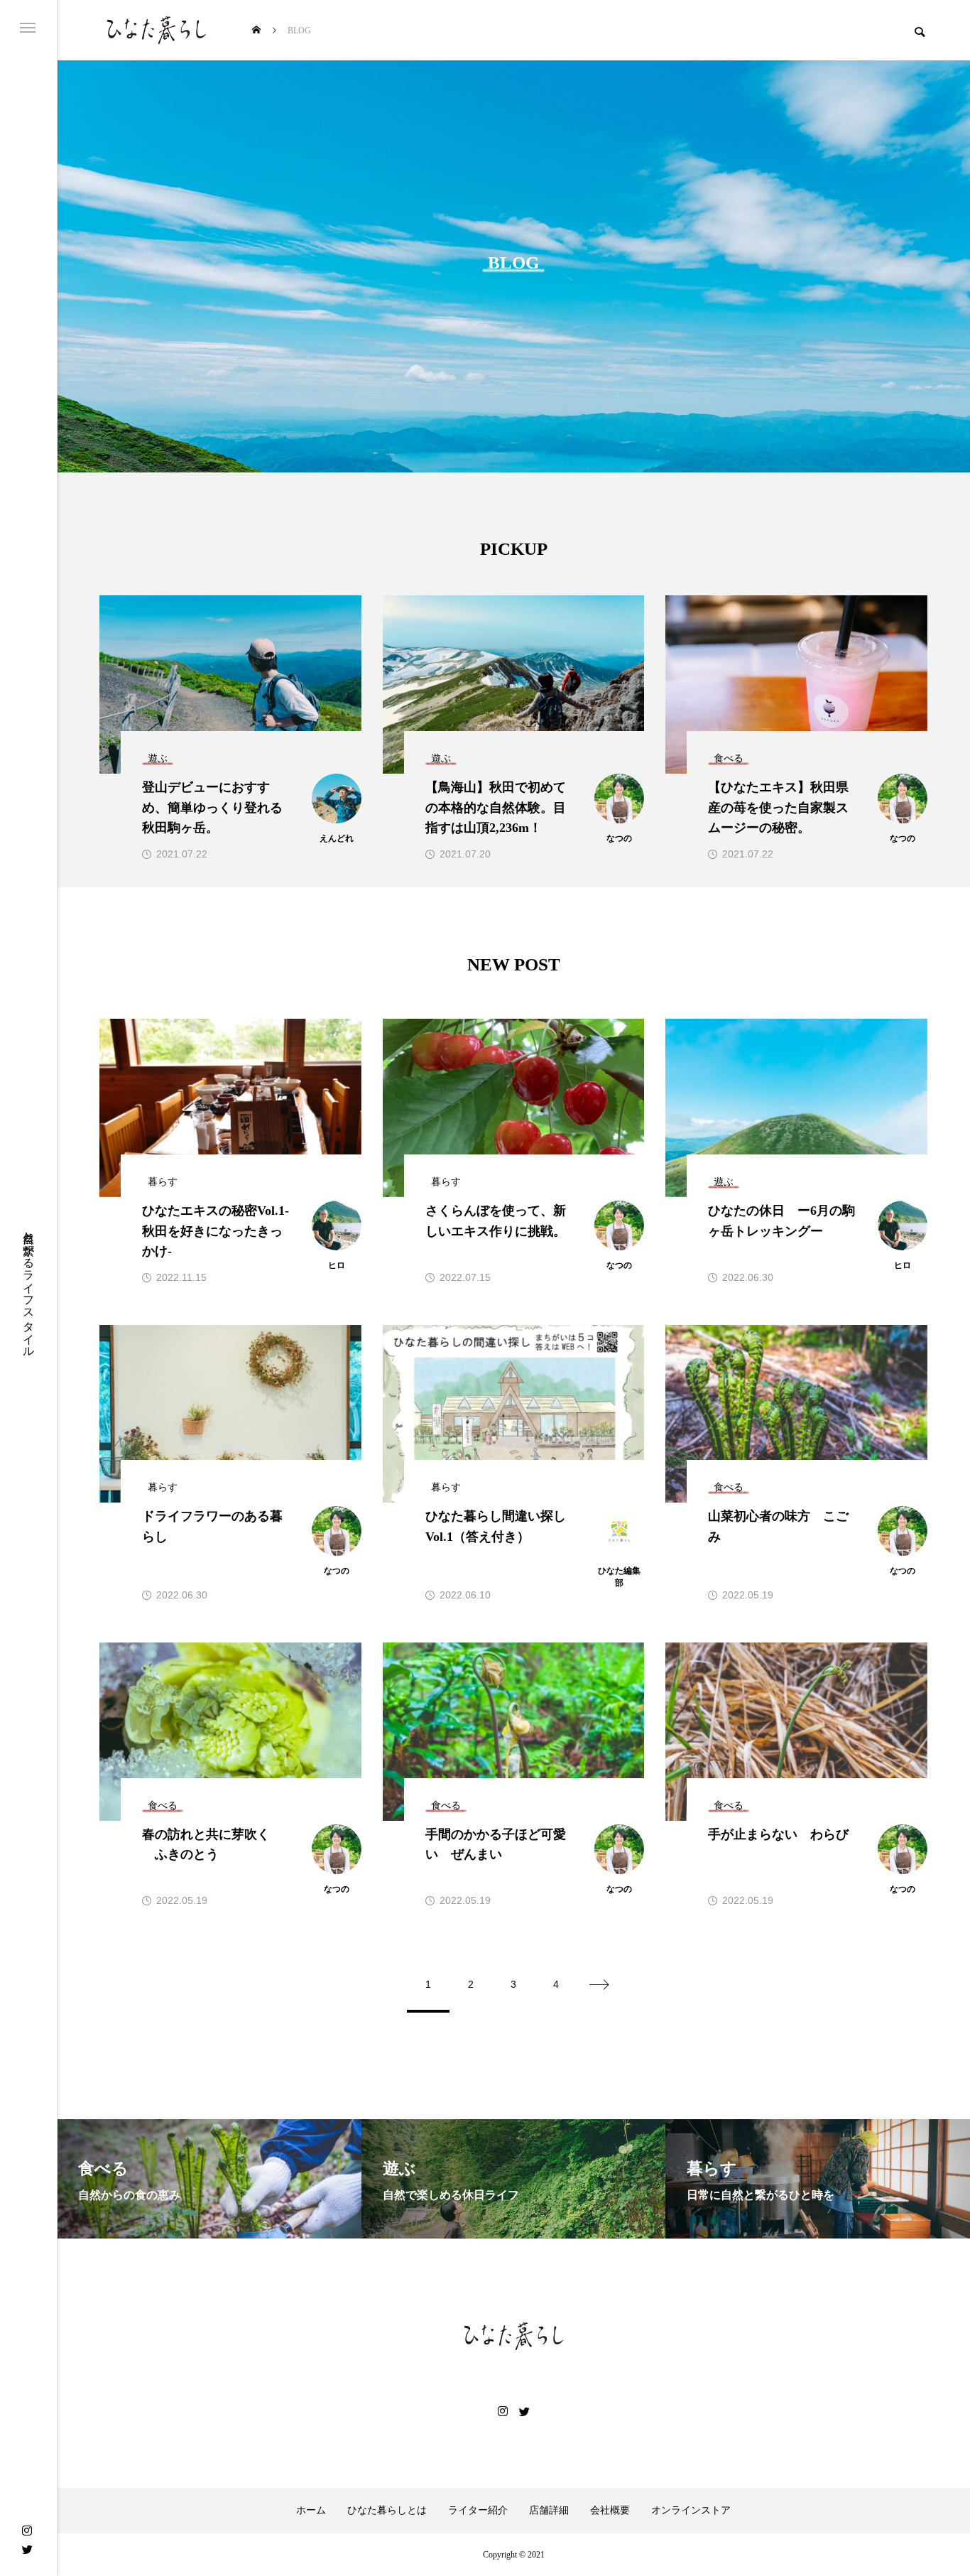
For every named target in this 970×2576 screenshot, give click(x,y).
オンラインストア (691, 2511)
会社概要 (610, 2511)
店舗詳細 (549, 2511)
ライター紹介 (478, 2511)
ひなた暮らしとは (387, 2511)
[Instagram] (27, 2531)
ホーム (311, 2511)
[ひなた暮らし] (156, 30)
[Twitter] (27, 2549)
